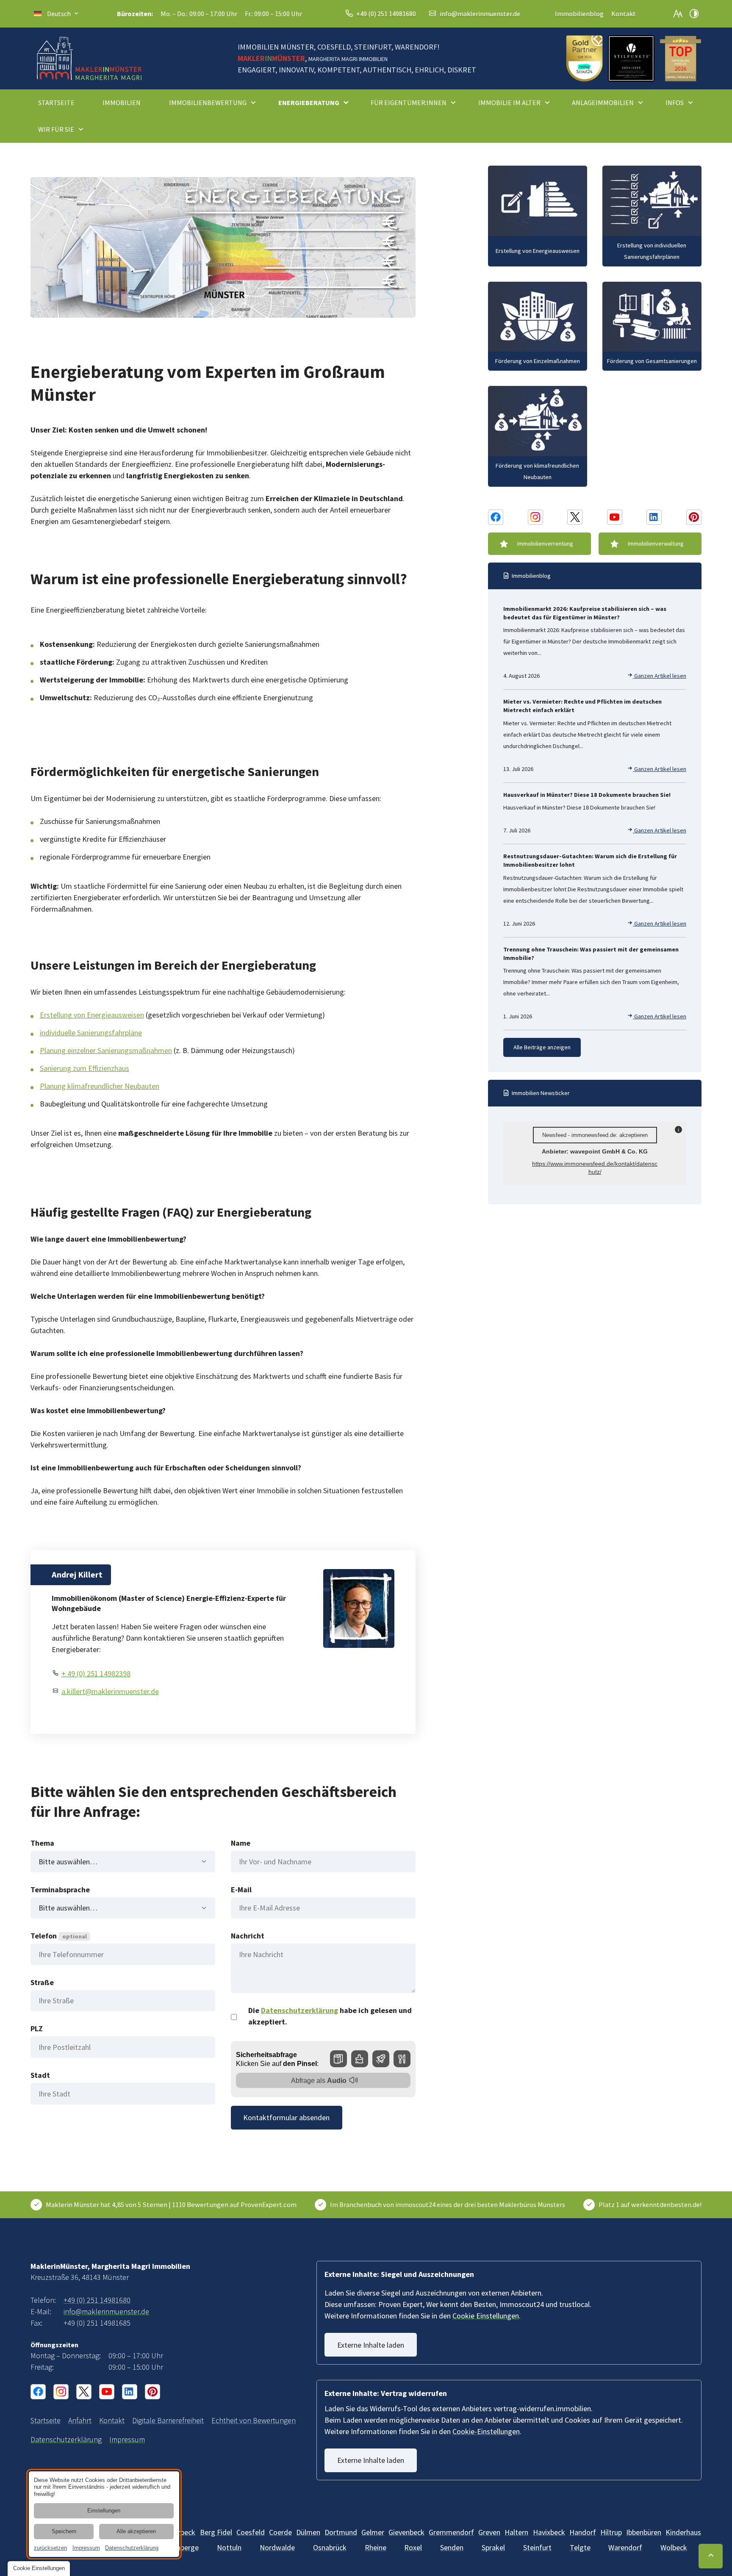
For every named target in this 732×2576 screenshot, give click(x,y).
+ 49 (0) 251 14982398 (96, 1673)
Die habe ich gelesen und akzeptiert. (330, 2016)
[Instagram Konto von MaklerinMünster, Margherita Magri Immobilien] (535, 517)
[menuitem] (60, 103)
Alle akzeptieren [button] (136, 2532)
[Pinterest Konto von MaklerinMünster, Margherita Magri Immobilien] (694, 517)
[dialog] (104, 2514)
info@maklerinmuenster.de (480, 14)
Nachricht (248, 1936)
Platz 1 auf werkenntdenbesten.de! (650, 2204)
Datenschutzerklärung (299, 2010)
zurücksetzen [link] (50, 2548)
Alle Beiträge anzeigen (542, 1047)
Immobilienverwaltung (656, 543)
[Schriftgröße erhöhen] (678, 14)
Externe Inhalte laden (371, 2345)
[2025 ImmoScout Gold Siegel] (584, 58)
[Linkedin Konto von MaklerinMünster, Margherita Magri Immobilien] (654, 517)
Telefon (59, 1936)
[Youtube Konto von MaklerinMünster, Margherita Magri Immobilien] (615, 517)
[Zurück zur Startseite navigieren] (89, 58)
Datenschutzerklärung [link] (132, 2548)
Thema (42, 1843)
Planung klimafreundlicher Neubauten (100, 1086)
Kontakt (624, 14)
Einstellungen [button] (104, 2511)
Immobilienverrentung (545, 543)
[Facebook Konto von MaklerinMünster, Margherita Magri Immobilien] (496, 517)
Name (241, 1843)
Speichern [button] (64, 2532)
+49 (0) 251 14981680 (386, 14)
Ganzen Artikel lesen (660, 676)
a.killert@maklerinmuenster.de (110, 1691)
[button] (681, 58)
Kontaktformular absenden (286, 2117)
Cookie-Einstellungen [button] (486, 2431)
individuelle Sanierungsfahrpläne (91, 1033)
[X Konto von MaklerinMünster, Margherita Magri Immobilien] (575, 517)
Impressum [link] (86, 2548)
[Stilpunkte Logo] (631, 58)
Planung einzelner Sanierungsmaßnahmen (106, 1050)
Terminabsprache (60, 1890)
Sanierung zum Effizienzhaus (85, 1068)
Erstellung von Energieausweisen (92, 1015)
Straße (42, 1982)
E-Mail (241, 1890)
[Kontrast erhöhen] (694, 14)
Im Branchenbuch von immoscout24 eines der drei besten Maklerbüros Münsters (448, 2204)
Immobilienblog (579, 14)
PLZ (37, 2028)
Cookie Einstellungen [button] (486, 2316)
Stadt (40, 2075)
